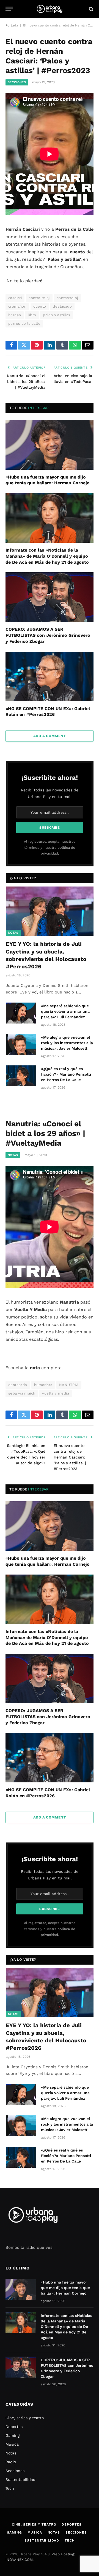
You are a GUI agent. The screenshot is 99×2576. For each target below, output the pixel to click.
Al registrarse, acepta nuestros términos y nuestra (50, 847)
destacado (62, 306)
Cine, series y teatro (25, 2418)
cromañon (17, 306)
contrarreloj (67, 298)
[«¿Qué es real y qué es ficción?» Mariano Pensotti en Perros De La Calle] (21, 1076)
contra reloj (39, 298)
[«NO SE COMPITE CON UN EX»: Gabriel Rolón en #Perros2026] (50, 676)
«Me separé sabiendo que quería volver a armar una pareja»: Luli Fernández (65, 1011)
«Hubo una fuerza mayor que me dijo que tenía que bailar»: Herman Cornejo (65, 2288)
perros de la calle (24, 323)
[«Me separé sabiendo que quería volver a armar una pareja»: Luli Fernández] (21, 1013)
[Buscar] (91, 9)
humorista (43, 1385)
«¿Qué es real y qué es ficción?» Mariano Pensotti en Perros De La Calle (66, 1074)
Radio (11, 2462)
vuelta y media (55, 1393)
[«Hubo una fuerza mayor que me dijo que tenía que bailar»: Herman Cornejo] (50, 445)
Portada (12, 25)
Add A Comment (50, 736)
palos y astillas (57, 315)
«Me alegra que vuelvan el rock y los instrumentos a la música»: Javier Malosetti (67, 1043)
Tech (10, 2488)
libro (32, 315)
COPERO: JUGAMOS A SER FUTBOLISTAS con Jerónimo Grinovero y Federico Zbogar (48, 635)
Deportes (14, 2427)
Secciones (17, 82)
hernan (15, 315)
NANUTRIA (69, 1385)
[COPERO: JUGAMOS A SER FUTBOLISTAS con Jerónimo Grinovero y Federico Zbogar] (50, 597)
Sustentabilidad (20, 2480)
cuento (40, 306)
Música (12, 2444)
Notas (13, 933)
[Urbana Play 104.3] (50, 9)
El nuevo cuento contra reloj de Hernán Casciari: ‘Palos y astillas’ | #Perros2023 (70, 1457)
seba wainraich (22, 1393)
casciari (15, 298)
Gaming (13, 2435)
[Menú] (9, 9)
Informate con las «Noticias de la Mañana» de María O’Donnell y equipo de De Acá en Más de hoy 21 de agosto (47, 556)
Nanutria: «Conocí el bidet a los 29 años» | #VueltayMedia (26, 382)
